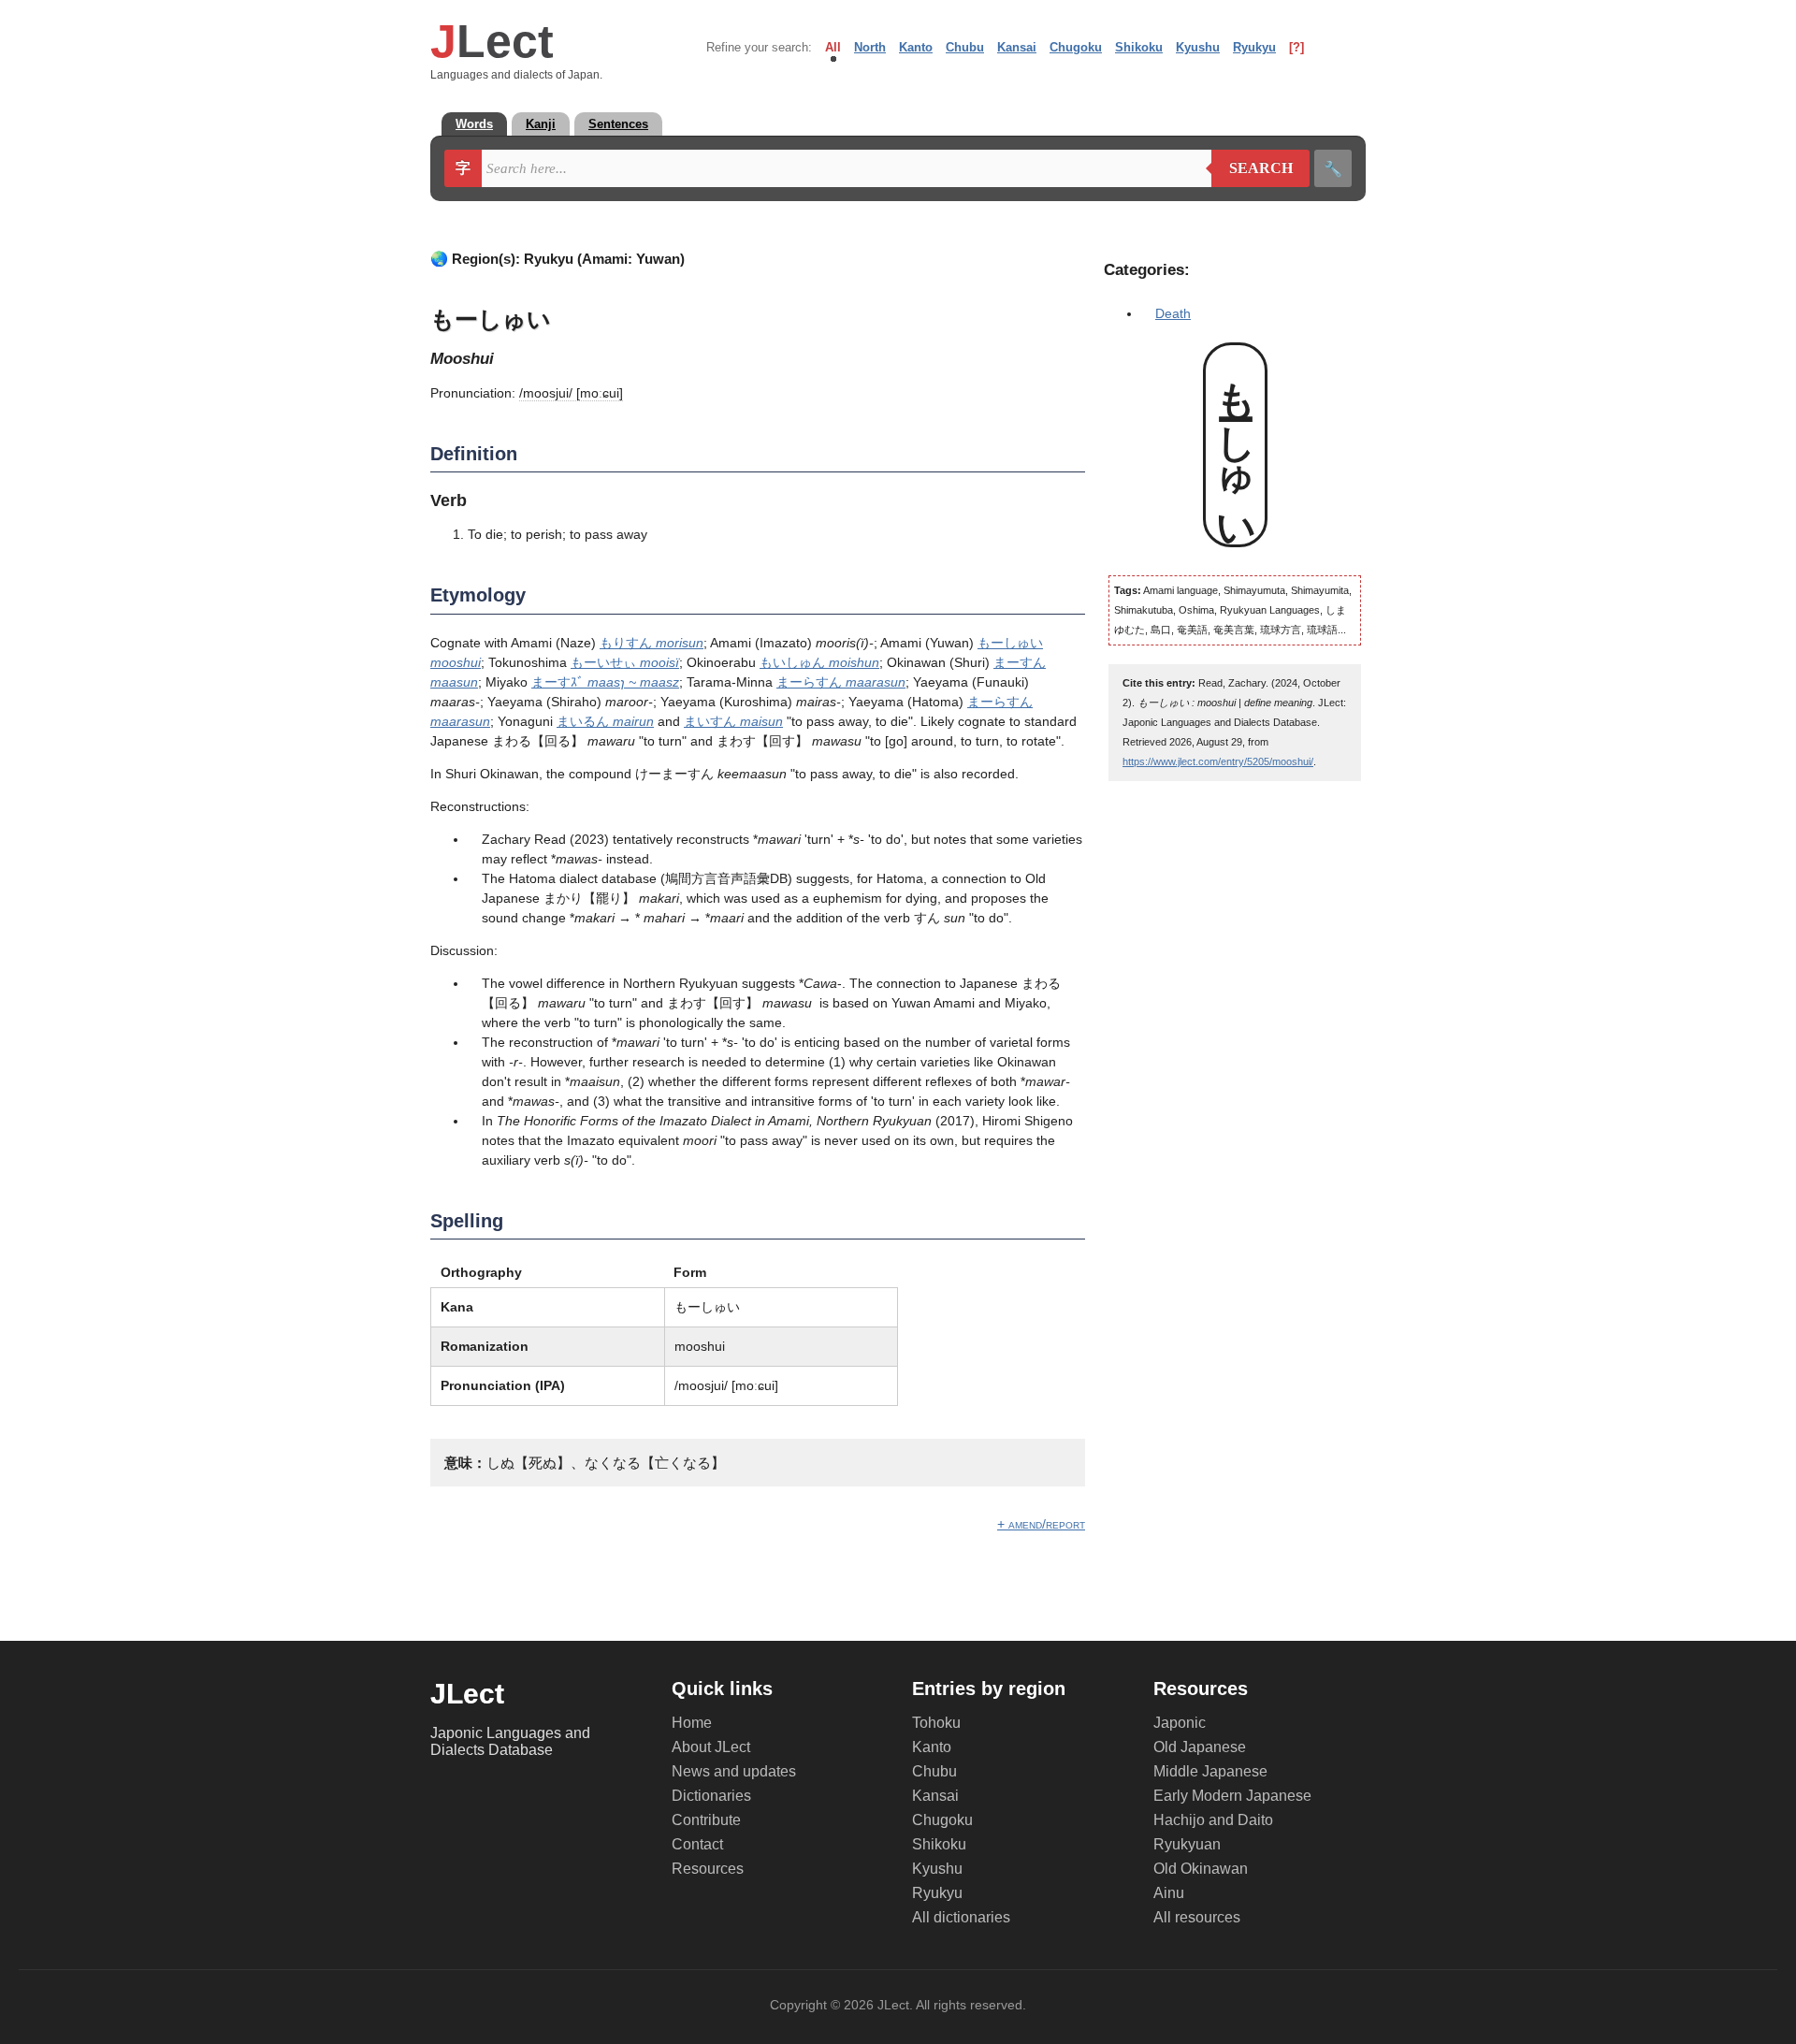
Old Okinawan (1201, 1869)
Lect (492, 41)
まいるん (605, 721)
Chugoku (1076, 47)
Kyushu (1198, 47)
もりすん (652, 643)
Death (1173, 313)
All (833, 47)
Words (474, 124)
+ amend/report (1041, 1524)
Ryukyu (1254, 47)
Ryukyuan (1187, 1844)
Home (692, 1723)
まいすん (733, 721)
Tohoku (936, 1723)
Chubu (965, 47)
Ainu (1169, 1893)
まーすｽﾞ (605, 682)
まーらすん (841, 682)
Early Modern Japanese (1232, 1796)
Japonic (1180, 1723)
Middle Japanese (1210, 1771)
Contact (697, 1844)
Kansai (1017, 47)
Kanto (916, 47)
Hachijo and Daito (1213, 1820)
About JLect (711, 1747)
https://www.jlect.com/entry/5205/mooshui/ (1218, 761)
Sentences (618, 124)
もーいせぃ (625, 662)
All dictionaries (961, 1917)
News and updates (734, 1771)
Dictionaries (711, 1796)
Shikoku (1139, 47)
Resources (708, 1869)
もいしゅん (819, 662)
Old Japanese (1200, 1747)
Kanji (541, 124)
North (870, 47)
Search (1252, 168)
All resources (1197, 1917)
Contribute (706, 1820)
